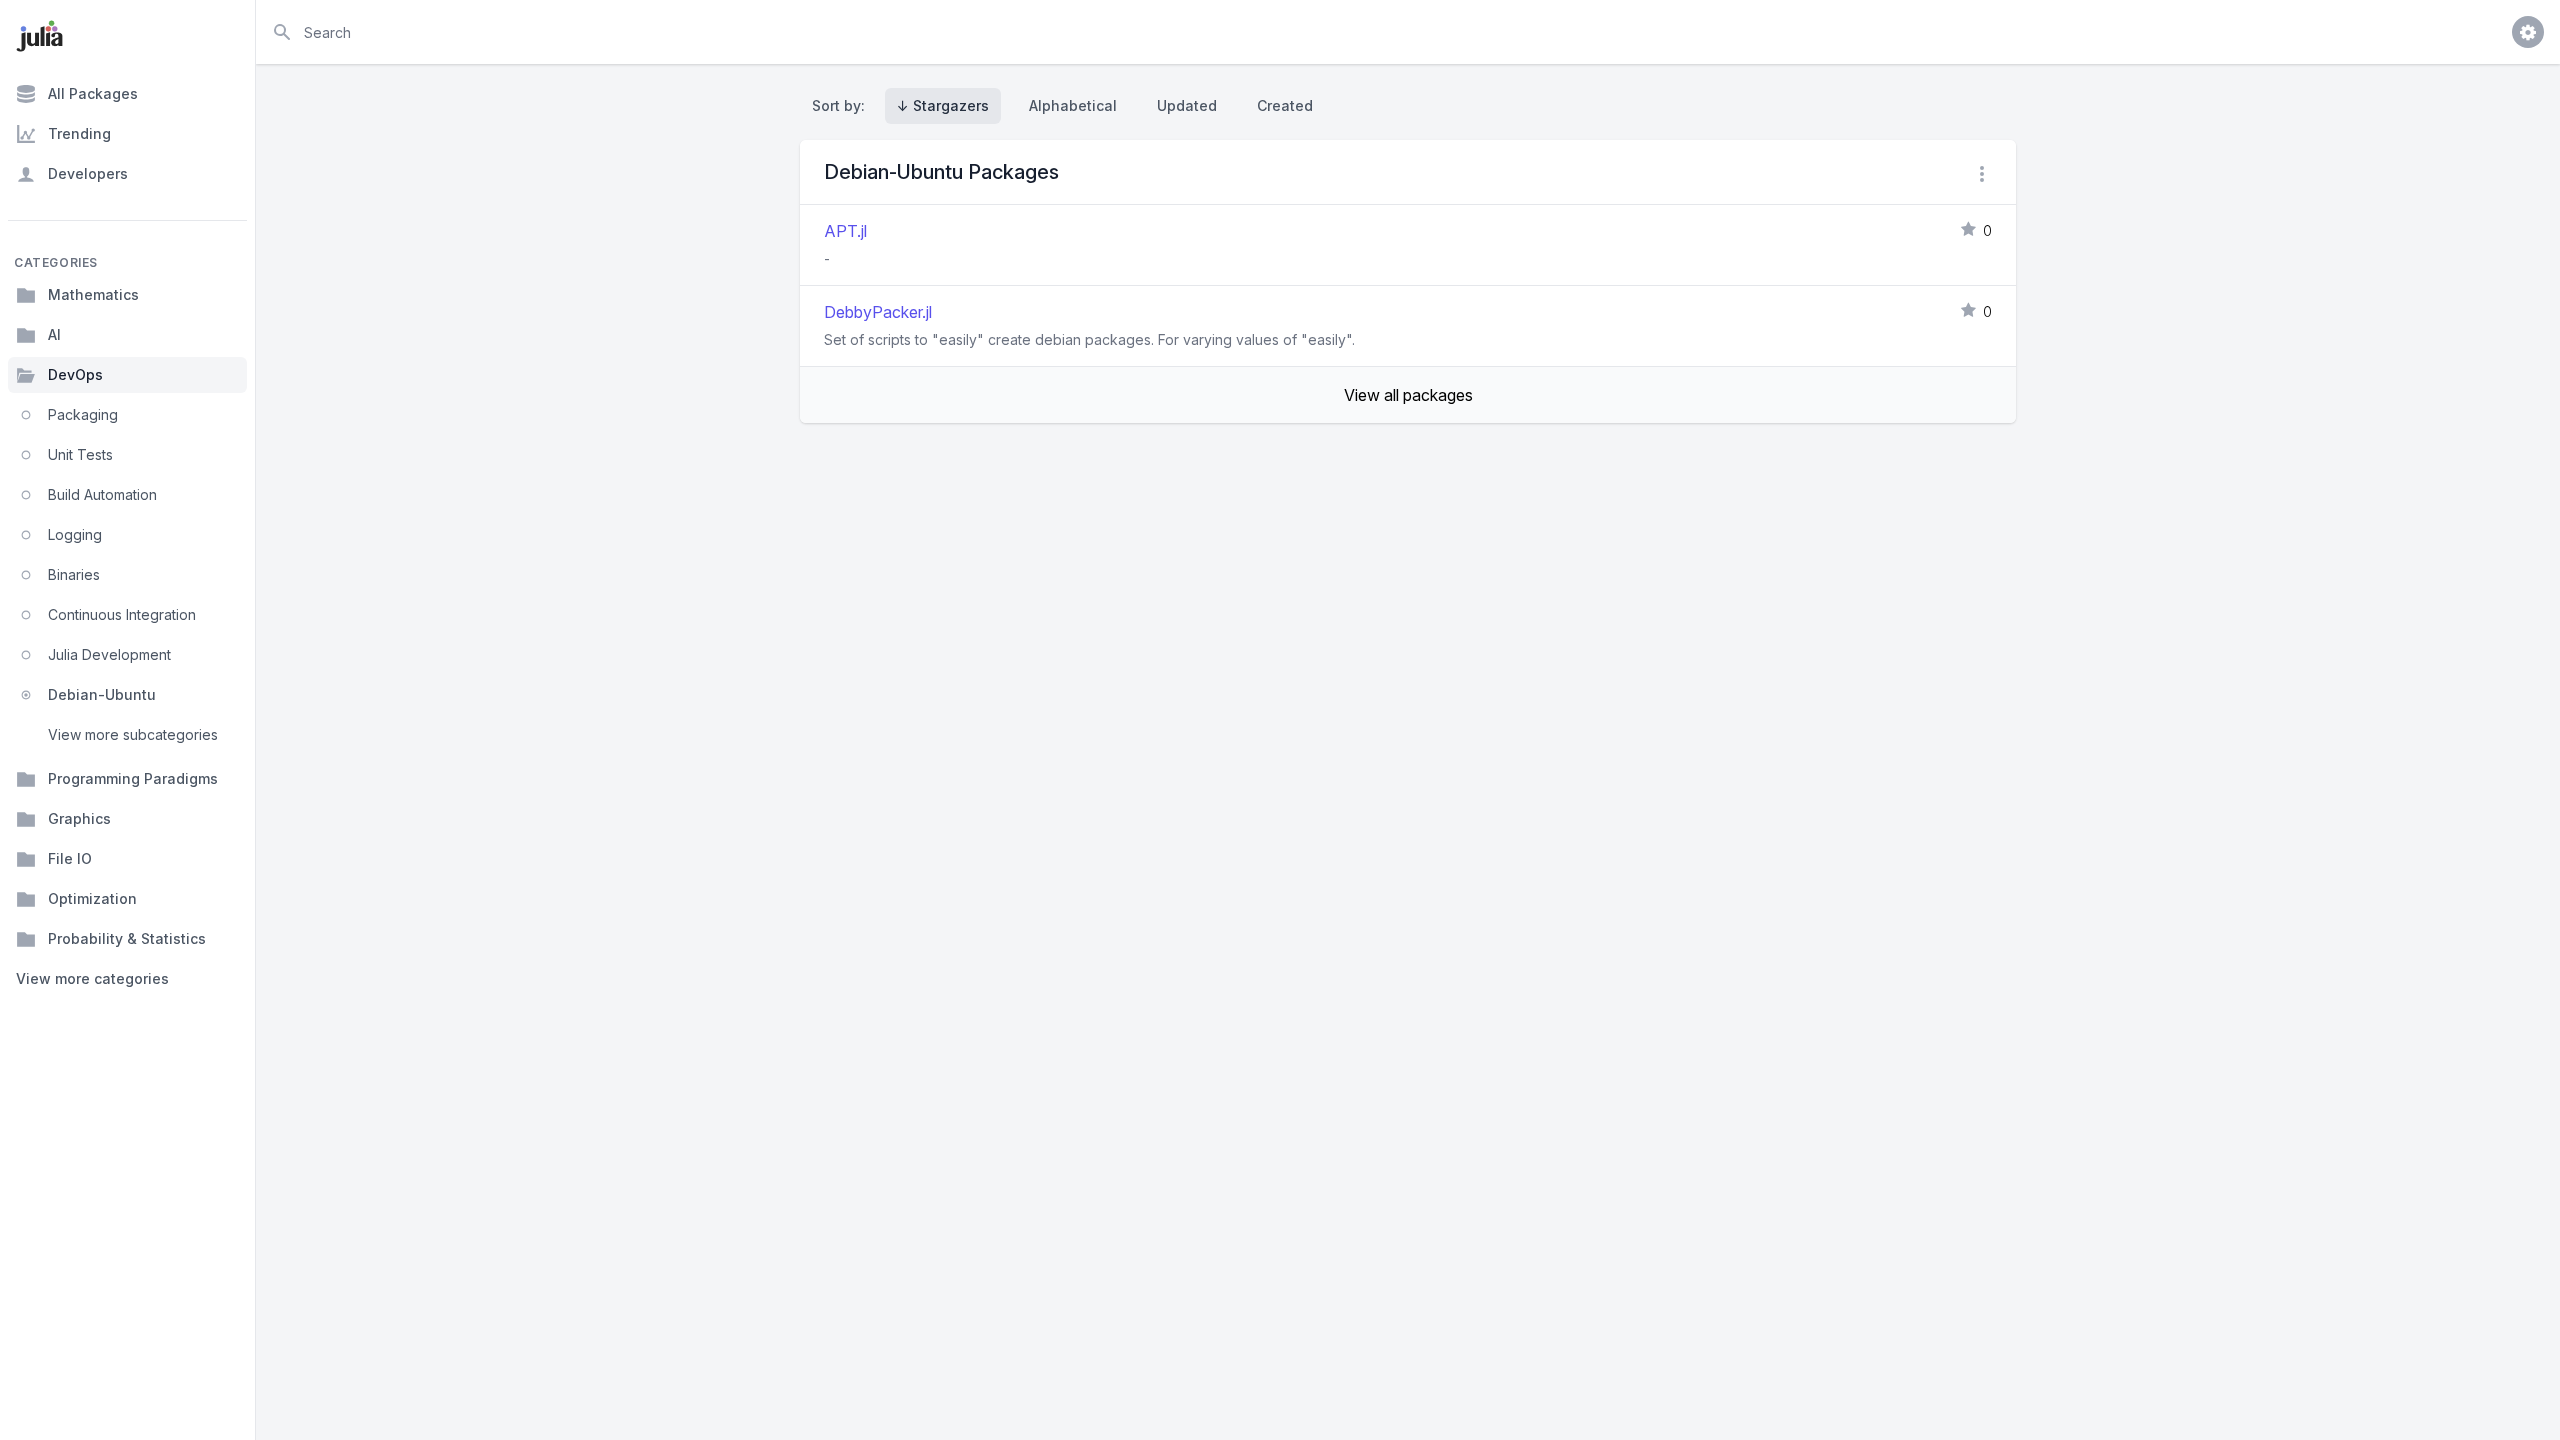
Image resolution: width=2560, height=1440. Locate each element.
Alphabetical (1073, 105)
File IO (70, 858)
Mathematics (93, 294)
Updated (1187, 105)
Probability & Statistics (127, 938)
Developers (88, 173)
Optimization (92, 898)
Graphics (79, 818)
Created (1285, 105)
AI (54, 334)
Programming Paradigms (133, 778)
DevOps (75, 374)
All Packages (93, 93)
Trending (79, 133)
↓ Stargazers (943, 105)
